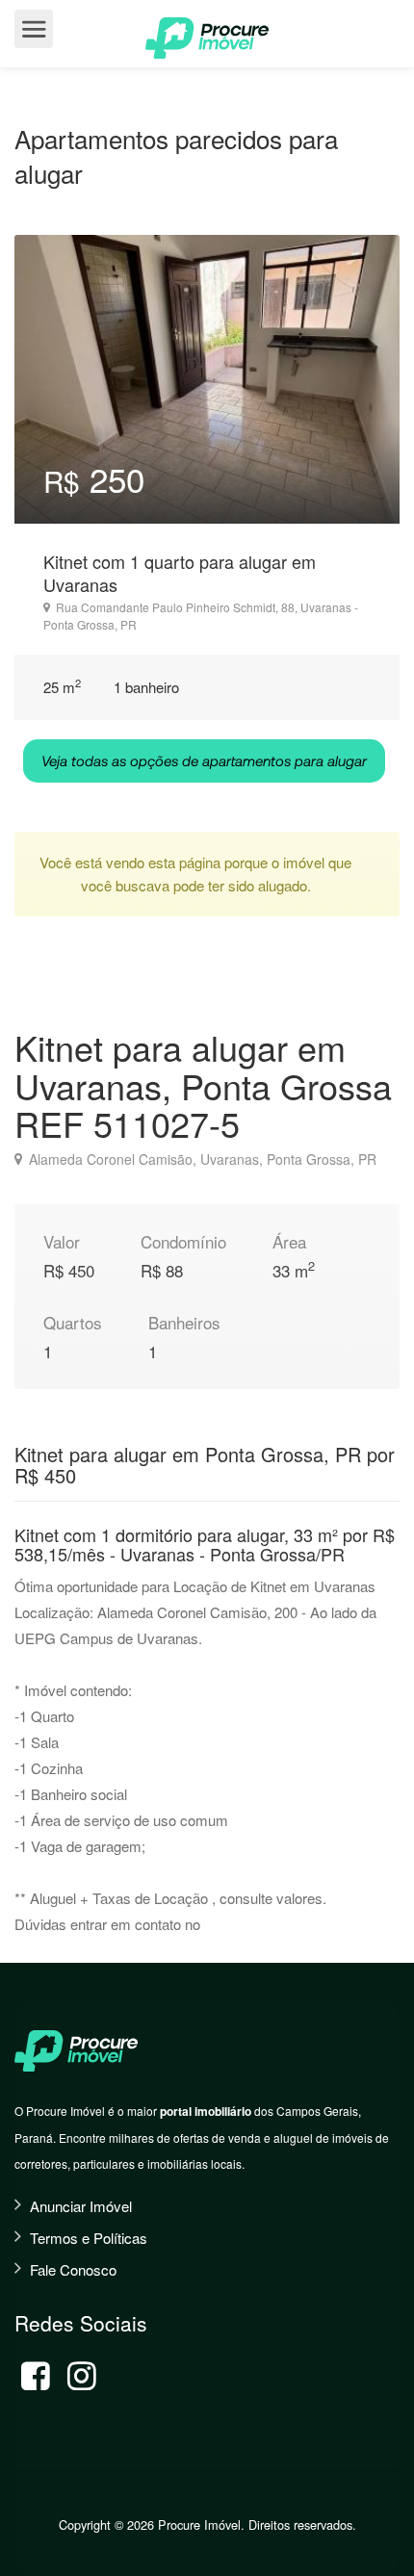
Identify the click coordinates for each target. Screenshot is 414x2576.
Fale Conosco (73, 2269)
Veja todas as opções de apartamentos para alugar (204, 760)
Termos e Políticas (89, 2238)
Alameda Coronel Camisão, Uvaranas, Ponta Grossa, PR (201, 1159)
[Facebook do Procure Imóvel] (36, 2376)
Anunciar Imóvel (81, 2206)
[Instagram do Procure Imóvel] (82, 2376)
